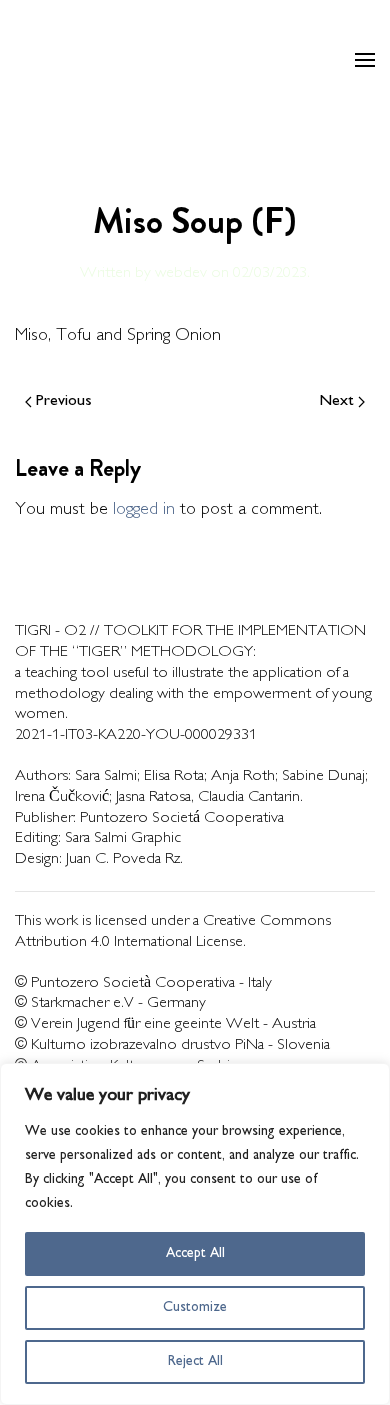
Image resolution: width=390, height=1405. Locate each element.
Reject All (195, 1361)
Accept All (195, 1253)
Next (337, 401)
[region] (195, 1234)
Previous (64, 401)
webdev (181, 273)
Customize (195, 1307)
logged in (144, 510)
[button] (365, 60)
